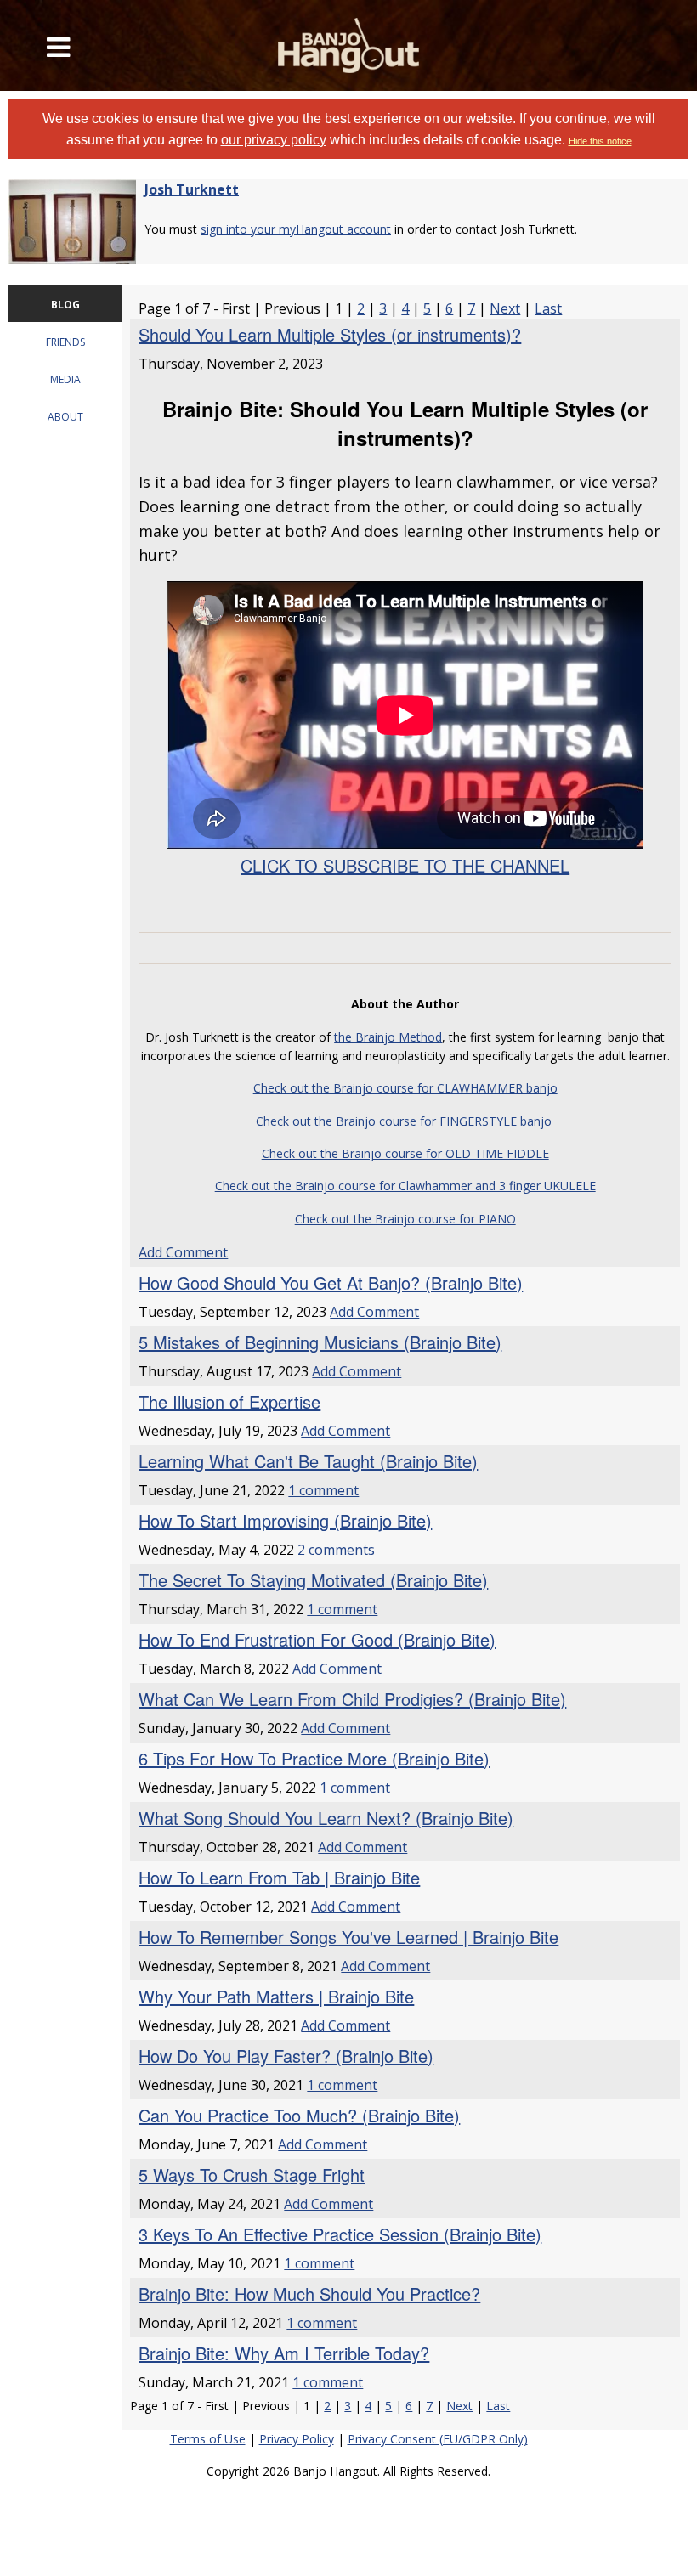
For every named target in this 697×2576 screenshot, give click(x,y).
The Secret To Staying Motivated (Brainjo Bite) (313, 1580)
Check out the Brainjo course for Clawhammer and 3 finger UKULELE (405, 1186)
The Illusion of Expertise (229, 1401)
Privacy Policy (297, 2439)
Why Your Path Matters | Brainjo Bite (276, 1996)
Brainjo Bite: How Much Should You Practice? (309, 2294)
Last (548, 308)
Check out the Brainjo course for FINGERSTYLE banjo (405, 1121)
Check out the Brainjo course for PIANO (405, 1219)
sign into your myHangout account (296, 229)
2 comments (336, 1550)
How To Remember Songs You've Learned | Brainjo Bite (348, 1937)
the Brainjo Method (388, 1037)
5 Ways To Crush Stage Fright (252, 2175)
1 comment (323, 1490)
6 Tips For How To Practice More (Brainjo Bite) (314, 1758)
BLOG (65, 305)
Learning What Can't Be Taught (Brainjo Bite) (308, 1461)
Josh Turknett (192, 189)
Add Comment (183, 1252)
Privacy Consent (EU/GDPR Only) (438, 2439)
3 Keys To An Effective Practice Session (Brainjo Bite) (340, 2234)
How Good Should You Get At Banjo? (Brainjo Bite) (331, 1282)
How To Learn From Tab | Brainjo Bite (279, 1877)
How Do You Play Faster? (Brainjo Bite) (286, 2056)
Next (505, 308)
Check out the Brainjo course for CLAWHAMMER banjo (405, 1088)
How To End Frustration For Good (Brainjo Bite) (317, 1639)
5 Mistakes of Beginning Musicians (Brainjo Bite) (320, 1342)
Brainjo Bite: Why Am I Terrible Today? (284, 2353)
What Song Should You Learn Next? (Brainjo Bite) (326, 1818)
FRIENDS (65, 342)
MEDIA (65, 379)
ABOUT (65, 417)
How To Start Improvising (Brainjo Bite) (285, 1520)
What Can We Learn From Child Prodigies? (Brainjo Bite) (352, 1699)
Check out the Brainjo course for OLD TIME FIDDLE (405, 1153)
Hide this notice (600, 141)
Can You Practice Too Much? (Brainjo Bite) (299, 2115)
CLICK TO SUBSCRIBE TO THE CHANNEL (405, 865)
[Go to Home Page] (349, 45)
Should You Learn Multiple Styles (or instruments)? (330, 334)
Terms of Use (208, 2439)
